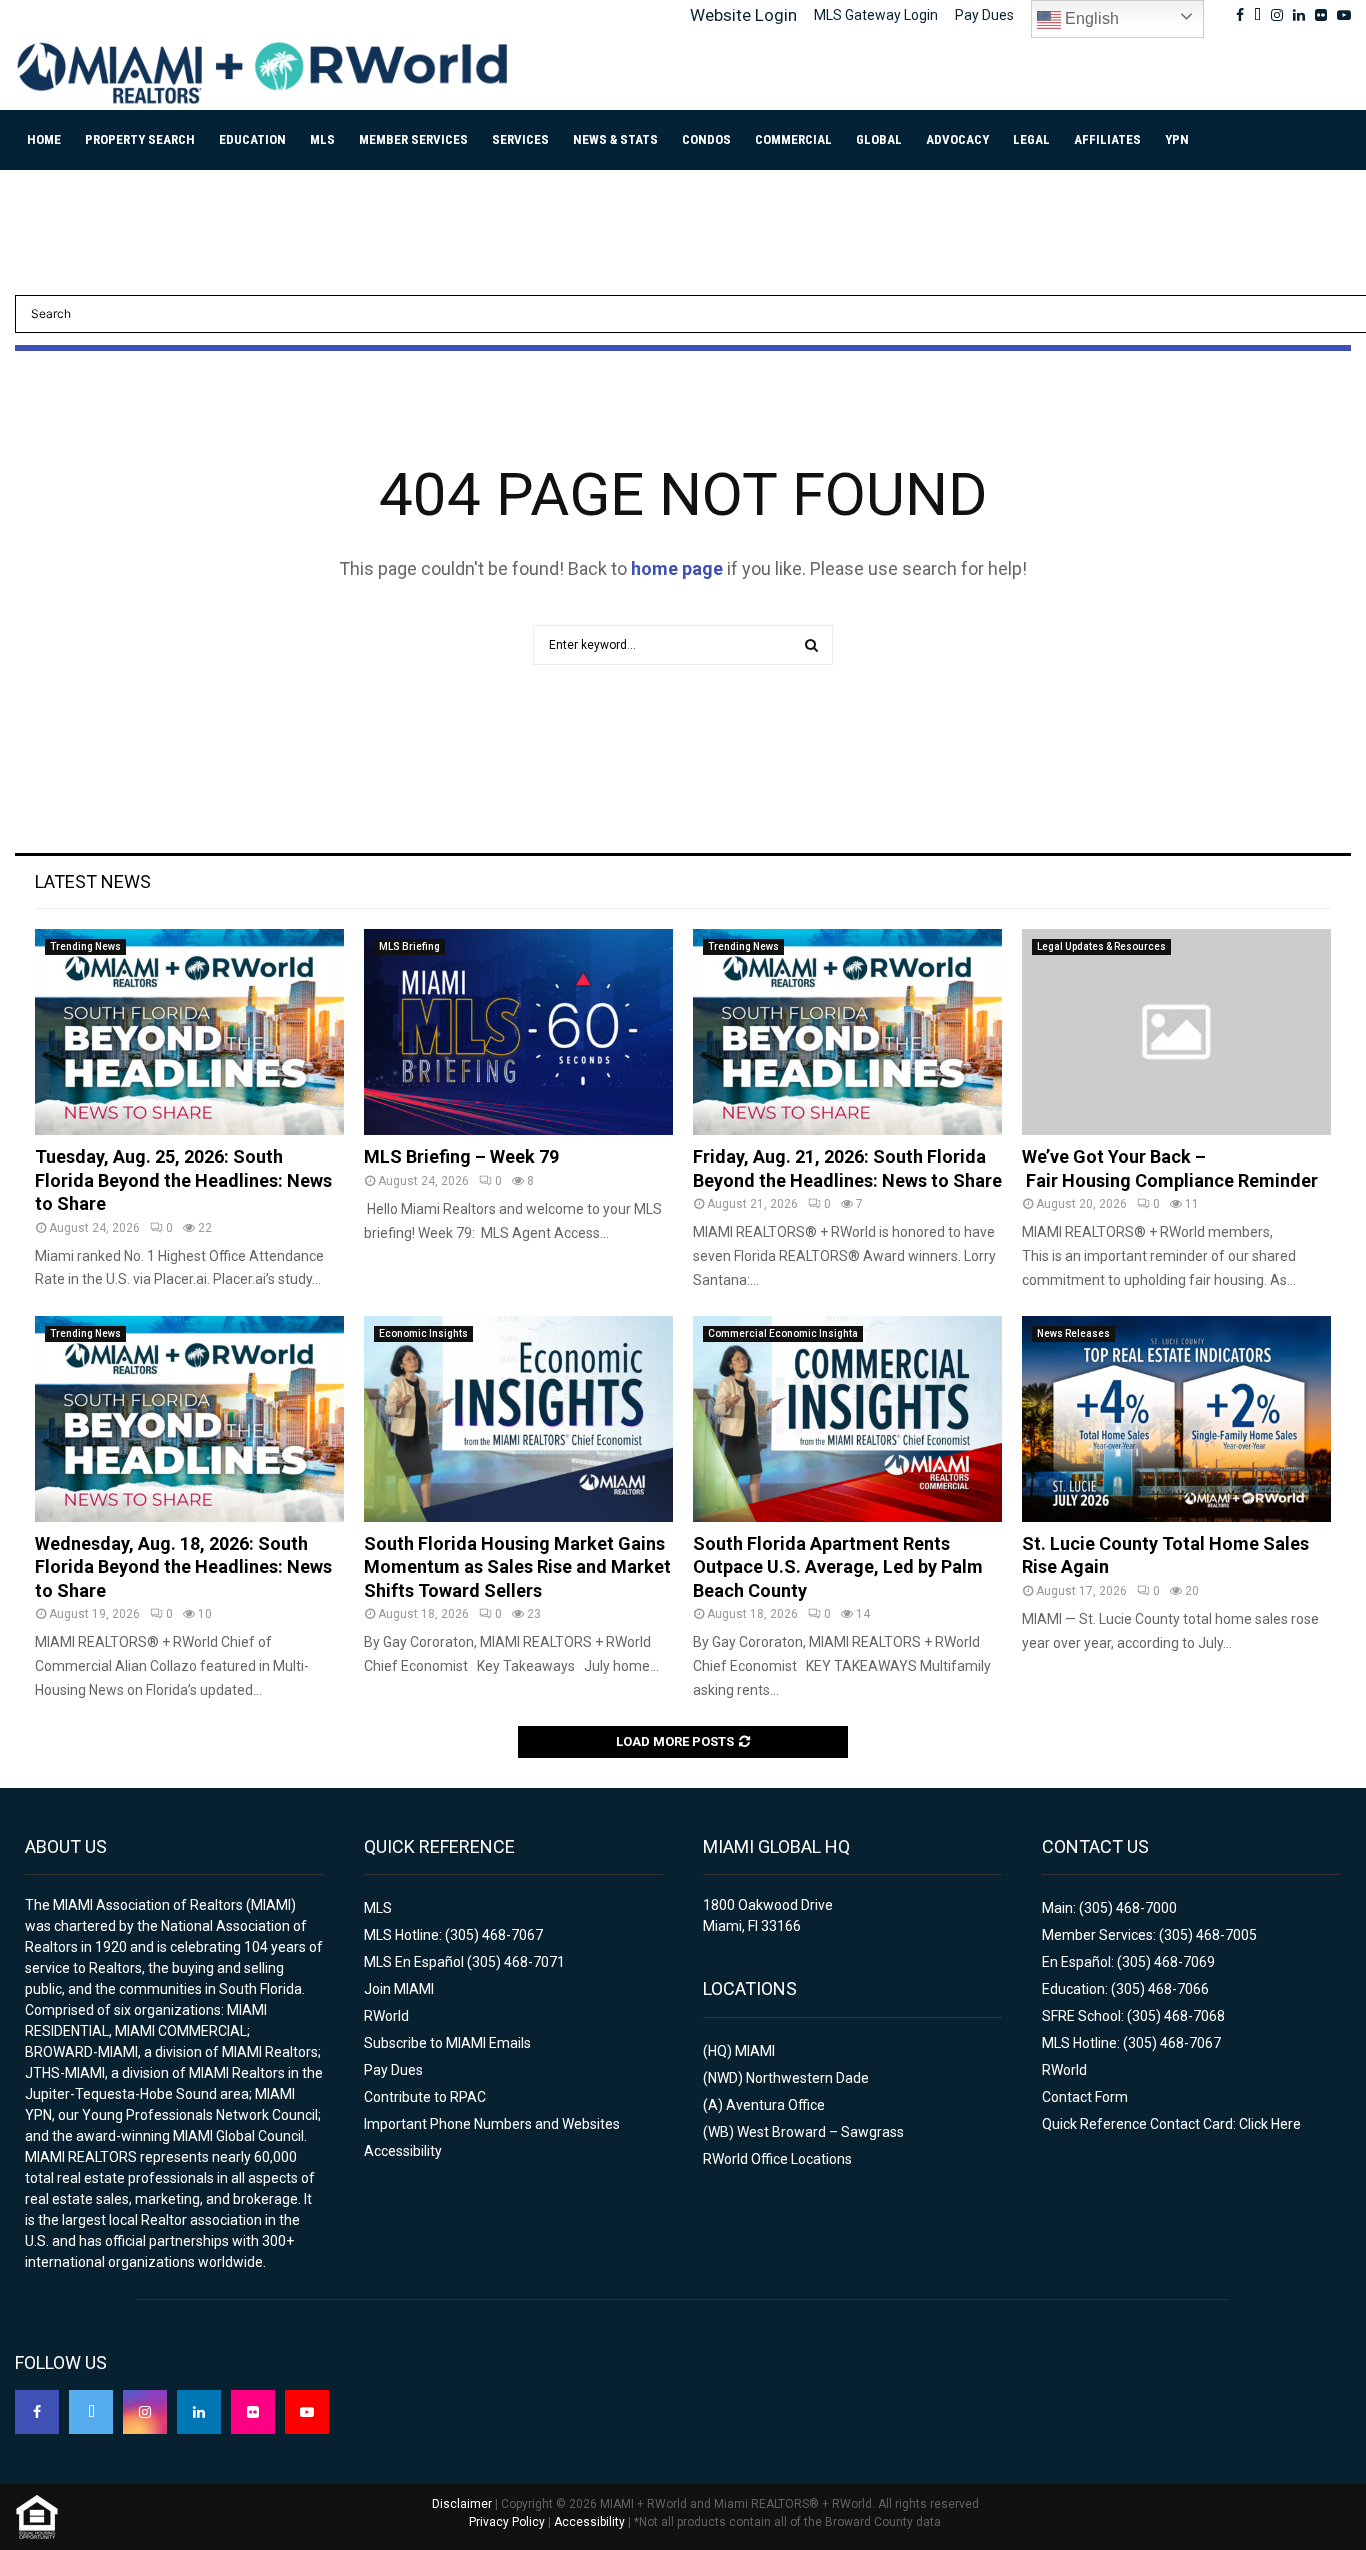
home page (677, 568)
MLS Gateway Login (876, 15)
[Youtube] (307, 2412)
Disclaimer (462, 2504)
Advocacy (957, 139)
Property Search (140, 139)
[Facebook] (37, 2412)
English (1090, 18)
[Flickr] (253, 2412)
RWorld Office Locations (777, 2159)
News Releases (1073, 1333)
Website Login (743, 15)
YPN (1177, 139)
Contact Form (1085, 2097)
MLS (322, 139)
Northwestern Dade (807, 2078)
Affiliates (1107, 139)
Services (520, 139)
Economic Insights (423, 1333)
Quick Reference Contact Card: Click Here (1171, 2124)
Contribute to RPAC (425, 2097)
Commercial (793, 139)
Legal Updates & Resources (1101, 946)
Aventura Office (775, 2105)
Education (252, 139)
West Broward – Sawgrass (820, 2132)
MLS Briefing (409, 946)
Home (44, 139)
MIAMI (755, 2051)
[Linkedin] (199, 2412)
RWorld (386, 2016)
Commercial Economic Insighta (783, 1333)
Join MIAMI (399, 1989)
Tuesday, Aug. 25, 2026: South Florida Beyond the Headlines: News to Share (183, 1180)
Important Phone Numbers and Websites (492, 2124)
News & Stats (615, 139)
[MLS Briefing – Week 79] (518, 1032)
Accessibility (403, 2151)
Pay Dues (984, 15)
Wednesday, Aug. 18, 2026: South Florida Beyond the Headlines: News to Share (183, 1567)
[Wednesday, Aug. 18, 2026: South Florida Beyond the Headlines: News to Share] (189, 1419)
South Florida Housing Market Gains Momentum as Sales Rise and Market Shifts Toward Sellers (517, 1567)
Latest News (93, 881)
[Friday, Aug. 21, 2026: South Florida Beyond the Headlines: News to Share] (847, 1032)
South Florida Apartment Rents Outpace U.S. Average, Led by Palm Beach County (838, 1567)
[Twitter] (91, 2412)
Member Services (413, 139)
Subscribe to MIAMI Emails (447, 2043)
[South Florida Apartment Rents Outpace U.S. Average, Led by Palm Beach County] (847, 1419)
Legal (1031, 139)
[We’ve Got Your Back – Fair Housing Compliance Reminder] (1176, 1032)
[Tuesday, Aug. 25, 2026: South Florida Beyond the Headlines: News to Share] (189, 1032)
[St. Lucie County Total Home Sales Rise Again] (1176, 1419)
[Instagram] (145, 2412)
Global (879, 139)
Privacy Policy (507, 2522)
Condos (706, 139)
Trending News (85, 946)
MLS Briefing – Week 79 (461, 1156)
